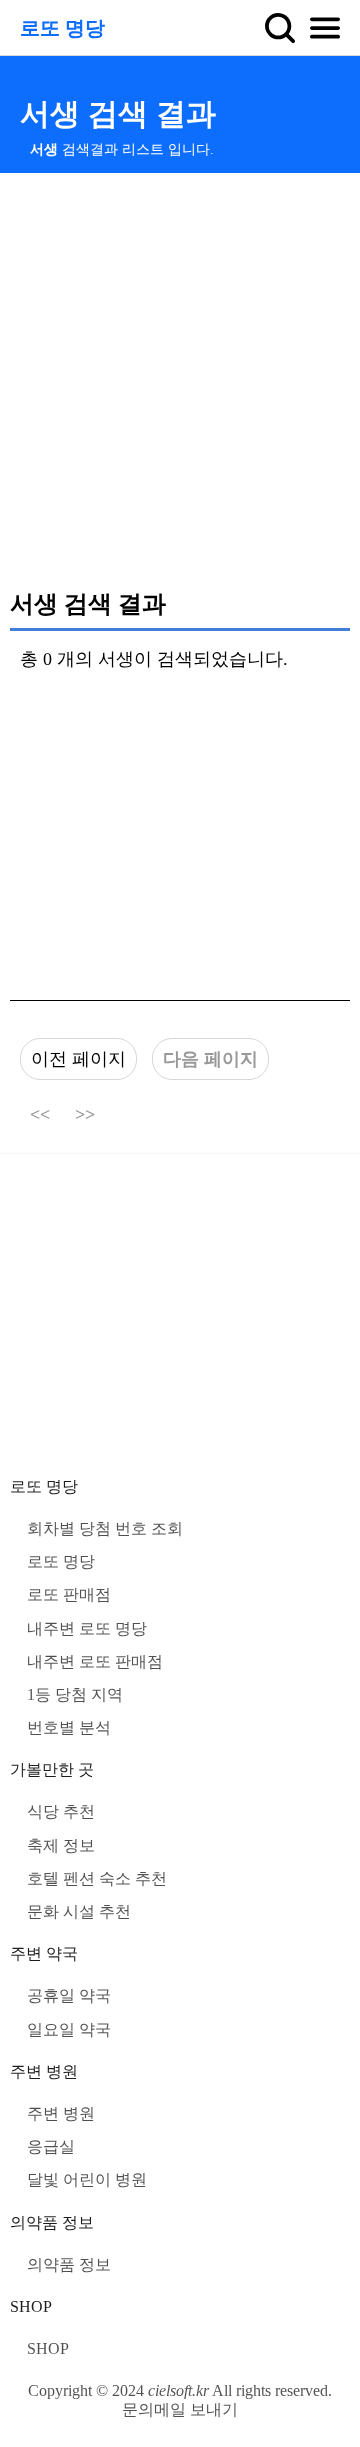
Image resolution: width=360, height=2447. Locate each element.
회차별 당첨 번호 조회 (105, 1528)
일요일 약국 (69, 2029)
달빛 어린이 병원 (87, 2179)
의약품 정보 (52, 2222)
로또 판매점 (69, 1594)
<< (40, 1115)
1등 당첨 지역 (75, 1694)
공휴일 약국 (69, 1995)
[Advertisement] (180, 380)
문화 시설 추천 (79, 1911)
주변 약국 (44, 1953)
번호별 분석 (69, 1727)
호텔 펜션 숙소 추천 (97, 1878)
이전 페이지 (78, 1059)
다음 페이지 (210, 1059)
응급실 (51, 2146)
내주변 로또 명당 (87, 1628)
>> (85, 1115)
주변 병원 (44, 2071)
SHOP (31, 2306)
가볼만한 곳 (52, 1769)
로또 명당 (62, 28)
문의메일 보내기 (180, 2409)
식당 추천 (61, 1811)
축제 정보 (61, 1845)
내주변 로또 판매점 (95, 1661)
